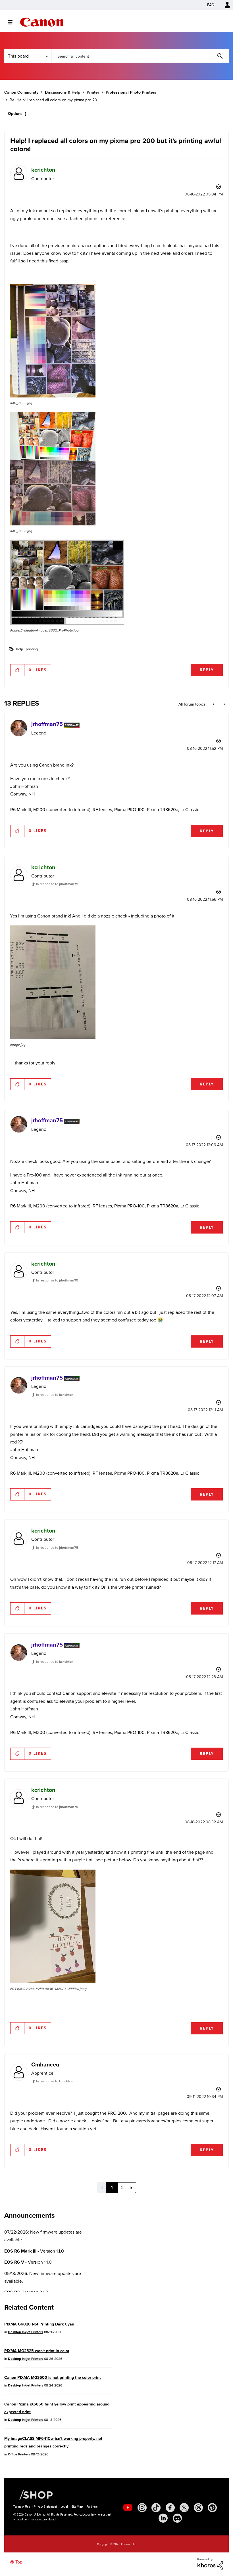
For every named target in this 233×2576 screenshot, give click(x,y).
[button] (195, 1241)
